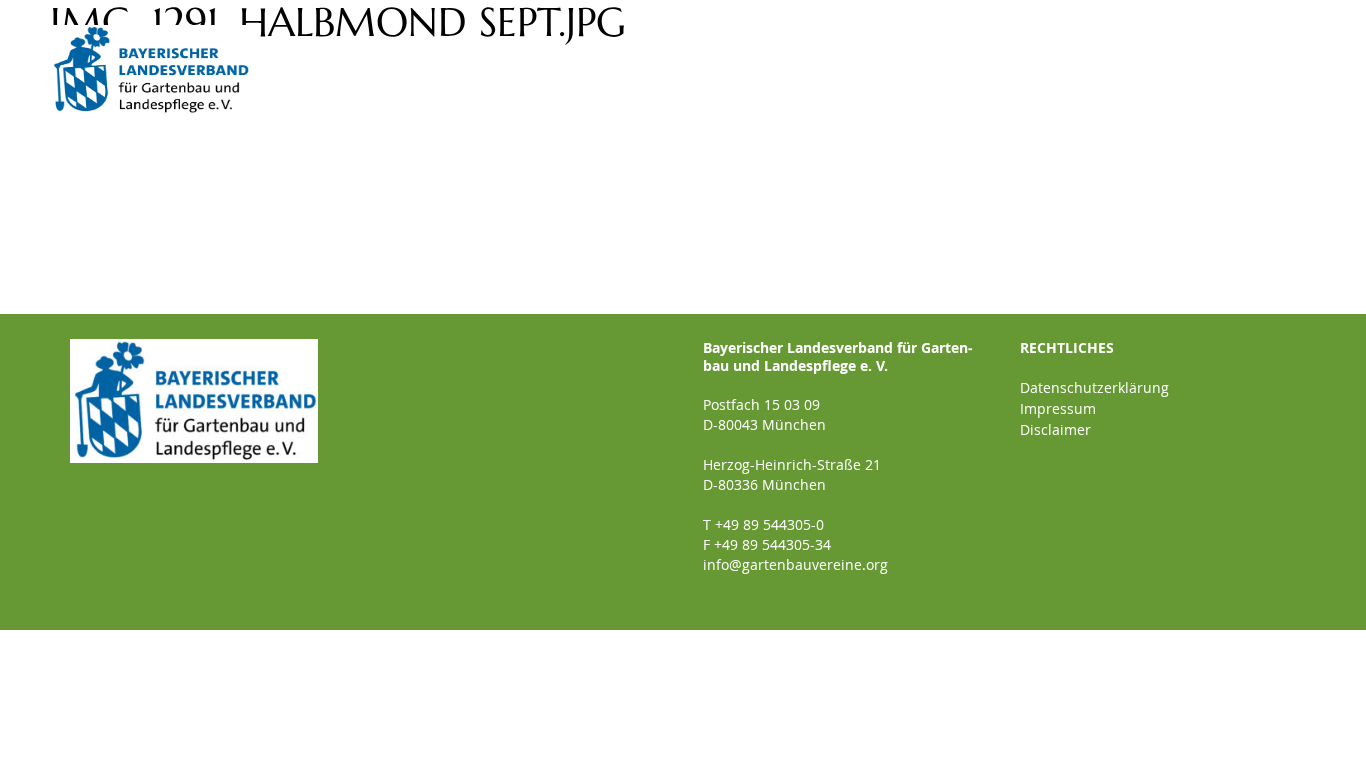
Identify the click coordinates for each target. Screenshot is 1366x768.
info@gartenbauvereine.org (795, 564)
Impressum (1058, 408)
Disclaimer (1055, 429)
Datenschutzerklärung (1094, 387)
